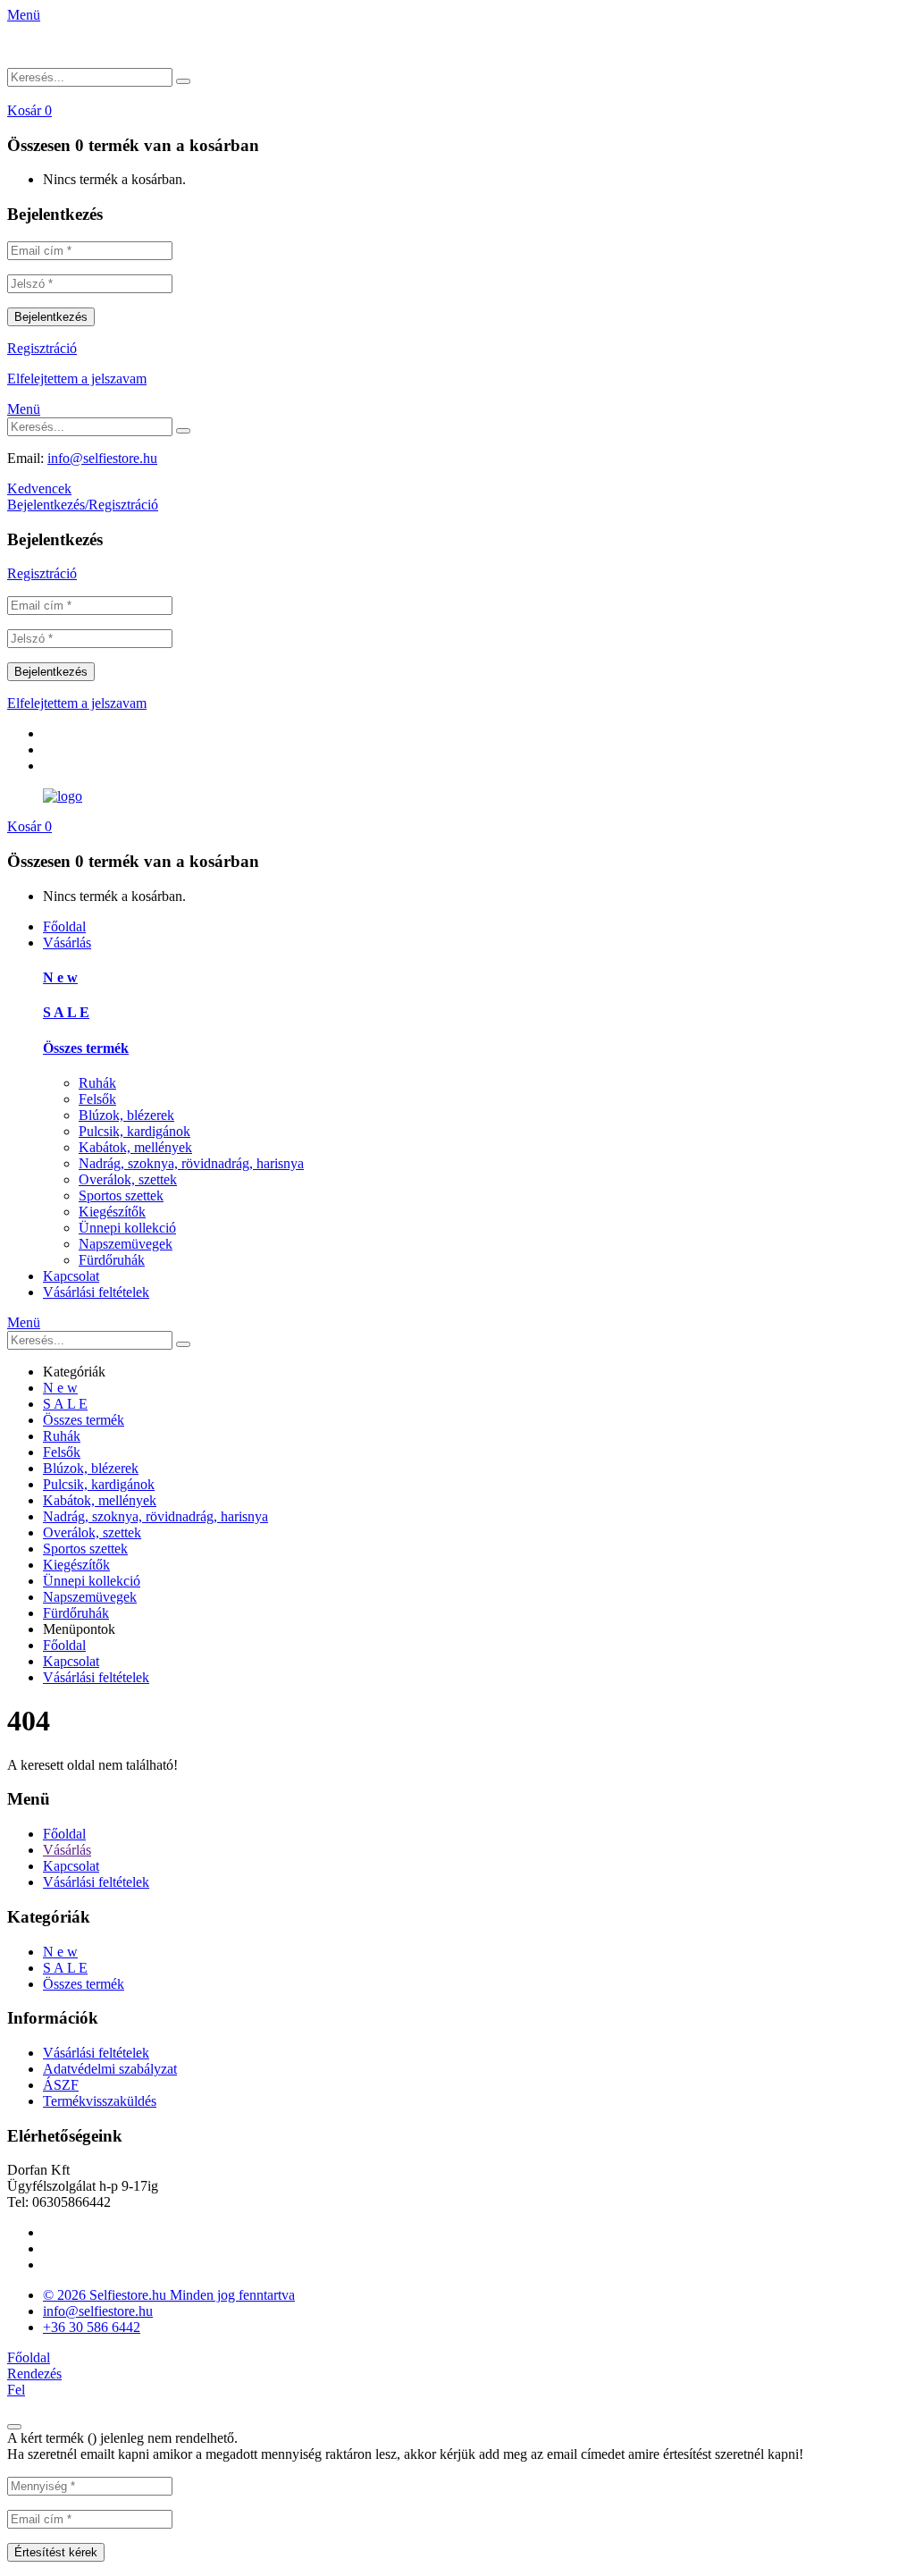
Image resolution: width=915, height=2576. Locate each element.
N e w (60, 977)
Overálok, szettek (128, 1179)
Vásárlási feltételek (96, 1292)
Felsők (97, 1099)
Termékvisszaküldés (100, 2101)
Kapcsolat (71, 1276)
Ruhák (97, 1083)
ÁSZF (61, 2085)
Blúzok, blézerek (126, 1115)
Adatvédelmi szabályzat (110, 2069)
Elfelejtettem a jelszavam (77, 379)
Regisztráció (42, 348)
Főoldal (64, 926)
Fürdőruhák (112, 1260)
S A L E (66, 1012)
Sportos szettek (121, 1195)
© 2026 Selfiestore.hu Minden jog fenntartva (169, 2295)
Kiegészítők (112, 1212)
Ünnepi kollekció (127, 1228)
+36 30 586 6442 (92, 2327)
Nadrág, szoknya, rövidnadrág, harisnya (191, 1163)
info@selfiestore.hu (102, 458)
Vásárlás (67, 943)
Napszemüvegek (126, 1244)
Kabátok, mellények (135, 1147)
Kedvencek (39, 488)
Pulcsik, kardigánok (134, 1131)
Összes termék (86, 1048)
